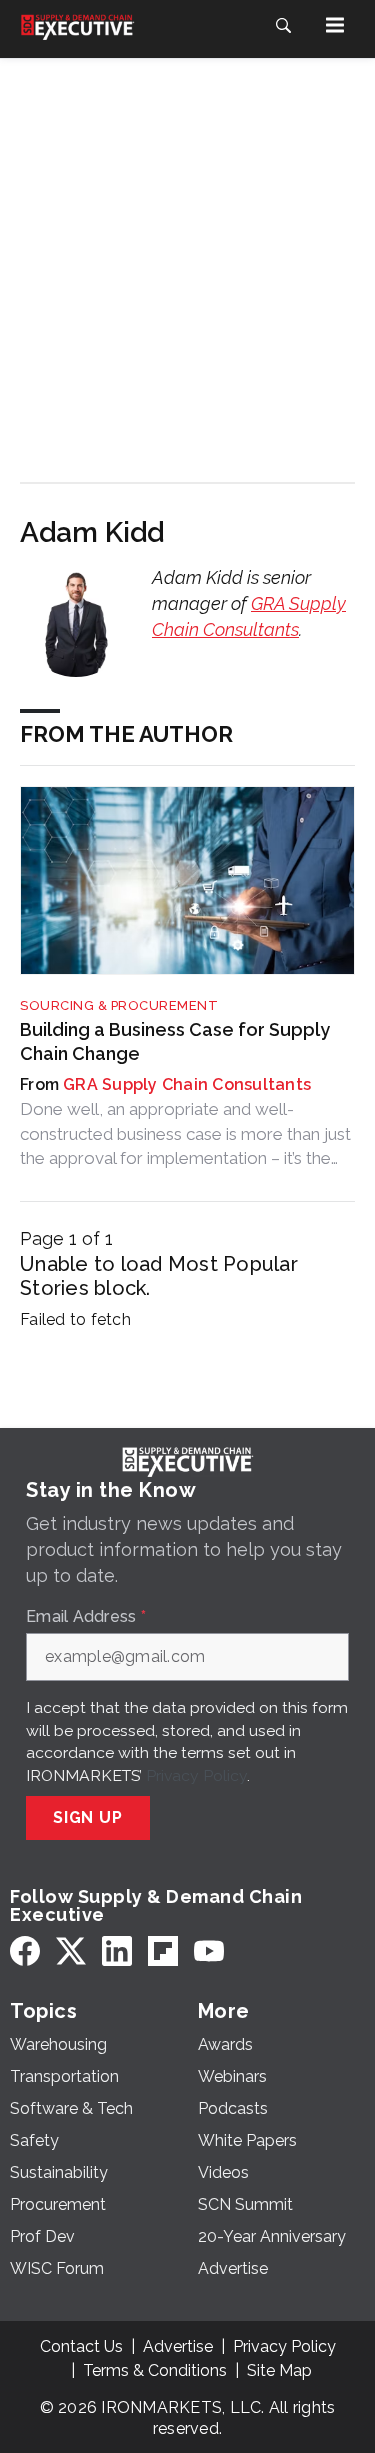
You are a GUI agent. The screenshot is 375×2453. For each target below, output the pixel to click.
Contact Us (81, 2346)
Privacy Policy (196, 1775)
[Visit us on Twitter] (71, 1951)
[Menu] (335, 25)
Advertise (178, 2346)
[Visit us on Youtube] (209, 1951)
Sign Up (88, 1817)
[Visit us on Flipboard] (163, 1951)
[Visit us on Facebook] (25, 1951)
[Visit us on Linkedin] (117, 1951)
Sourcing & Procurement (119, 1005)
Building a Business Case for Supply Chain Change (175, 1041)
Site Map (279, 2370)
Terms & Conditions (155, 2370)
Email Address (86, 1617)
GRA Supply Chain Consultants (187, 1084)
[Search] (283, 25)
